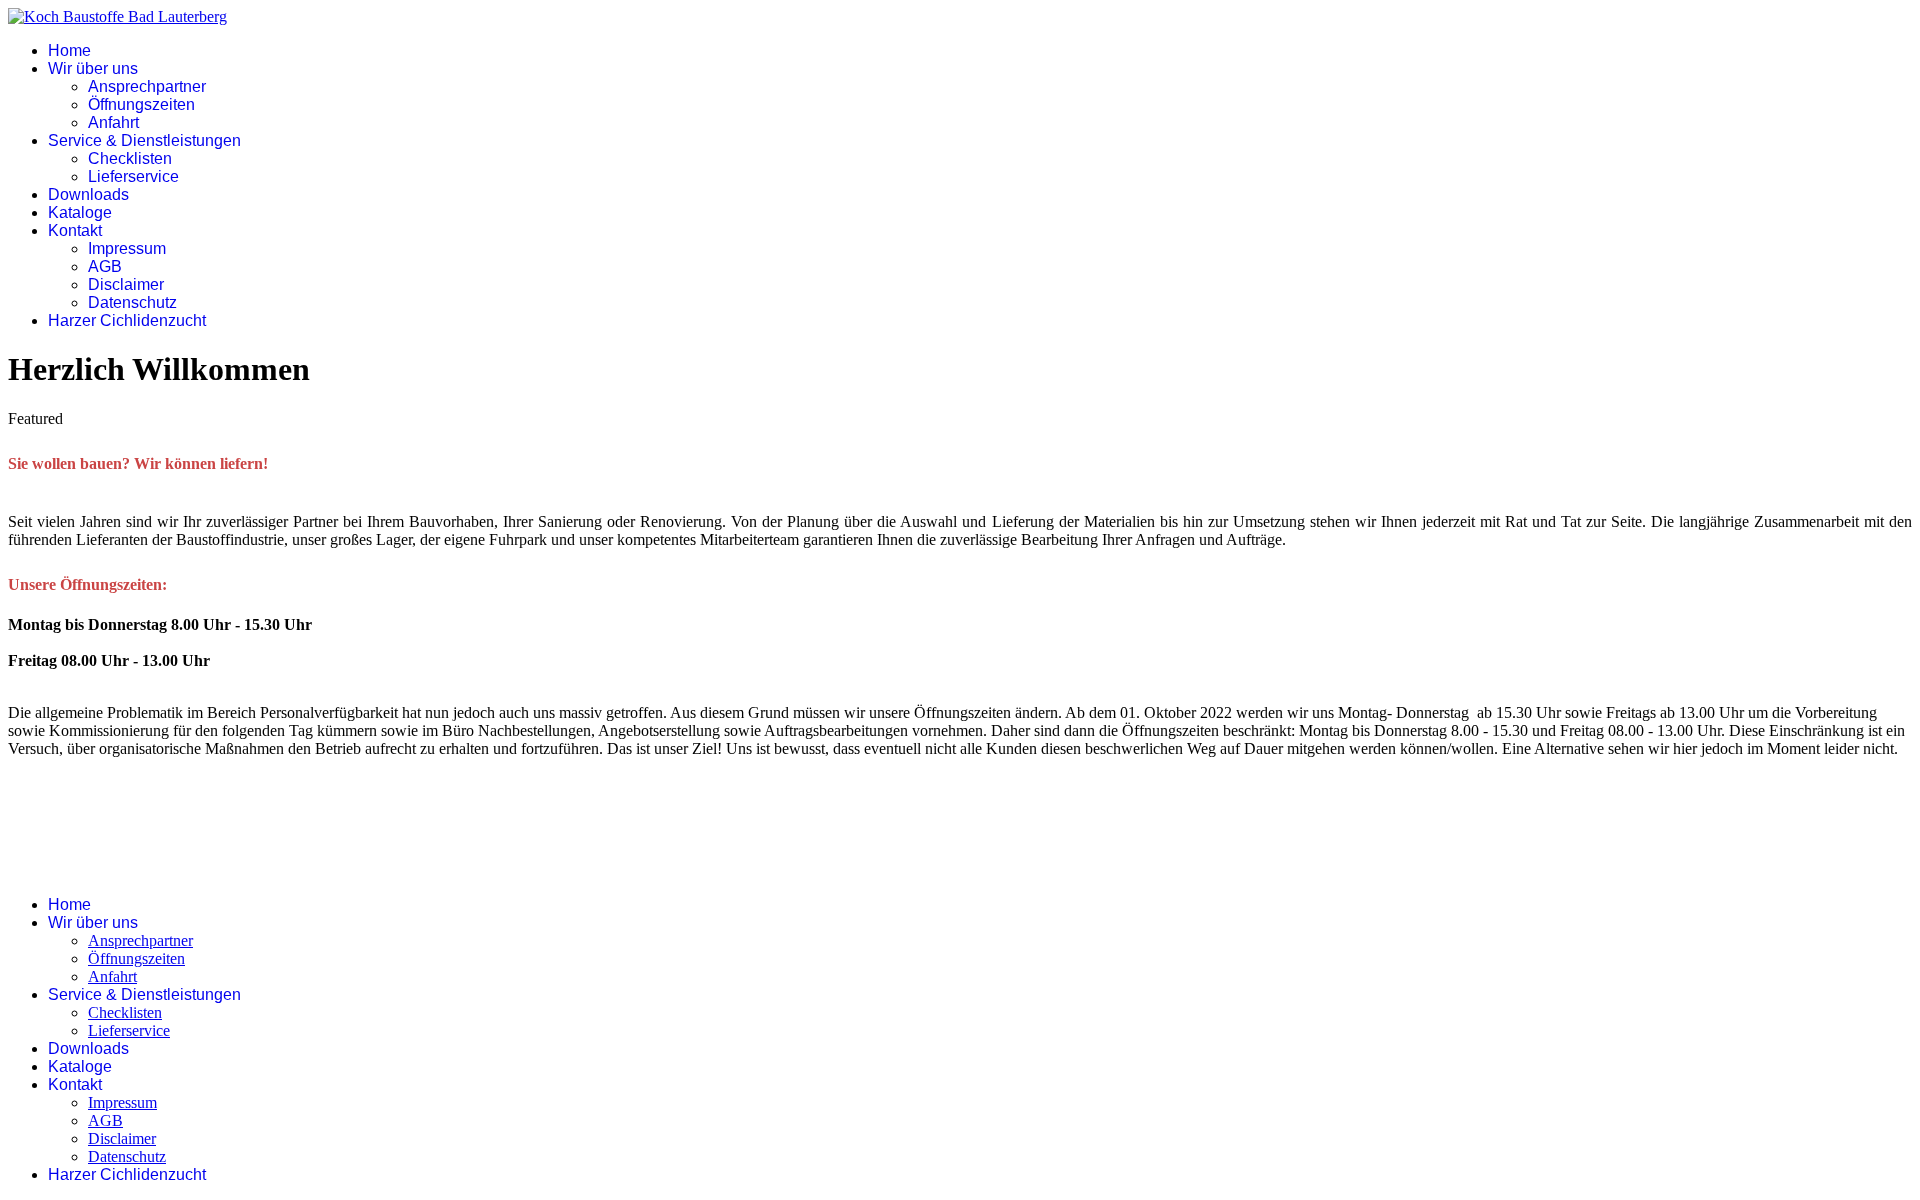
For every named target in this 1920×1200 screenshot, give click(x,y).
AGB (105, 266)
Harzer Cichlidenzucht (127, 320)
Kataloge (80, 212)
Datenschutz (132, 302)
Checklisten (130, 158)
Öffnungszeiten (141, 104)
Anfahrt (113, 122)
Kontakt (75, 230)
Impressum (127, 248)
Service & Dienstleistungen (144, 140)
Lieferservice (133, 176)
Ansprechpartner (147, 86)
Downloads (88, 194)
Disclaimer (126, 284)
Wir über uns (93, 68)
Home (69, 50)
